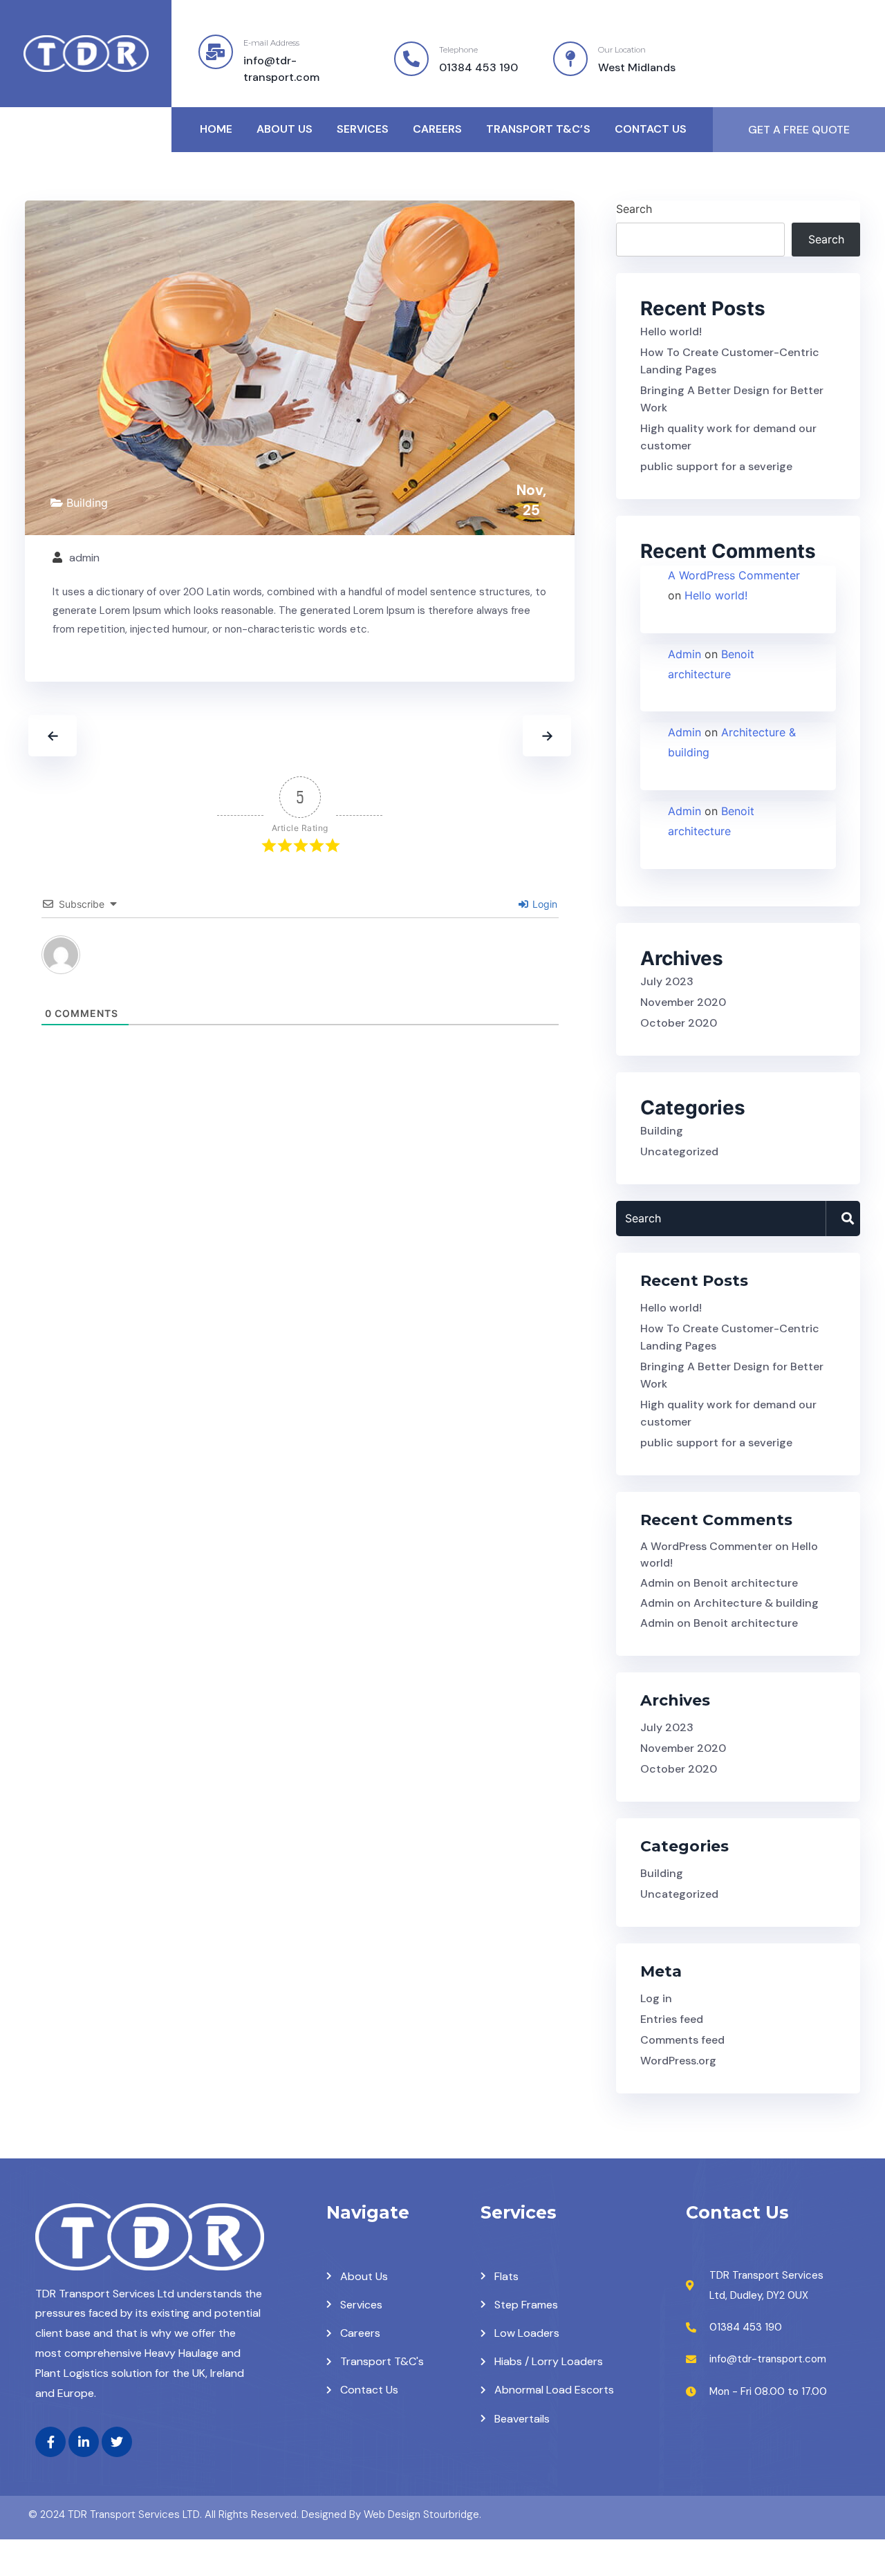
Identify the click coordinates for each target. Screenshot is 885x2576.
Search (634, 209)
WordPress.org (678, 2061)
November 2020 (683, 1002)
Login (543, 904)
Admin (684, 654)
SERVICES (363, 129)
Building (87, 503)
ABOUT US (285, 129)
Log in (656, 1998)
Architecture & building (756, 1603)
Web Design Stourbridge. (422, 2514)
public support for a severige (716, 466)
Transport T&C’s (538, 129)
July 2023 (667, 981)
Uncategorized (679, 1151)
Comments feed (682, 2040)
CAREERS (437, 129)
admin (84, 558)
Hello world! (671, 332)
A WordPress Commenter (734, 575)
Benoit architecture (746, 1583)
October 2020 (679, 1023)
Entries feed (672, 2019)
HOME (216, 129)
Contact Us (651, 129)
